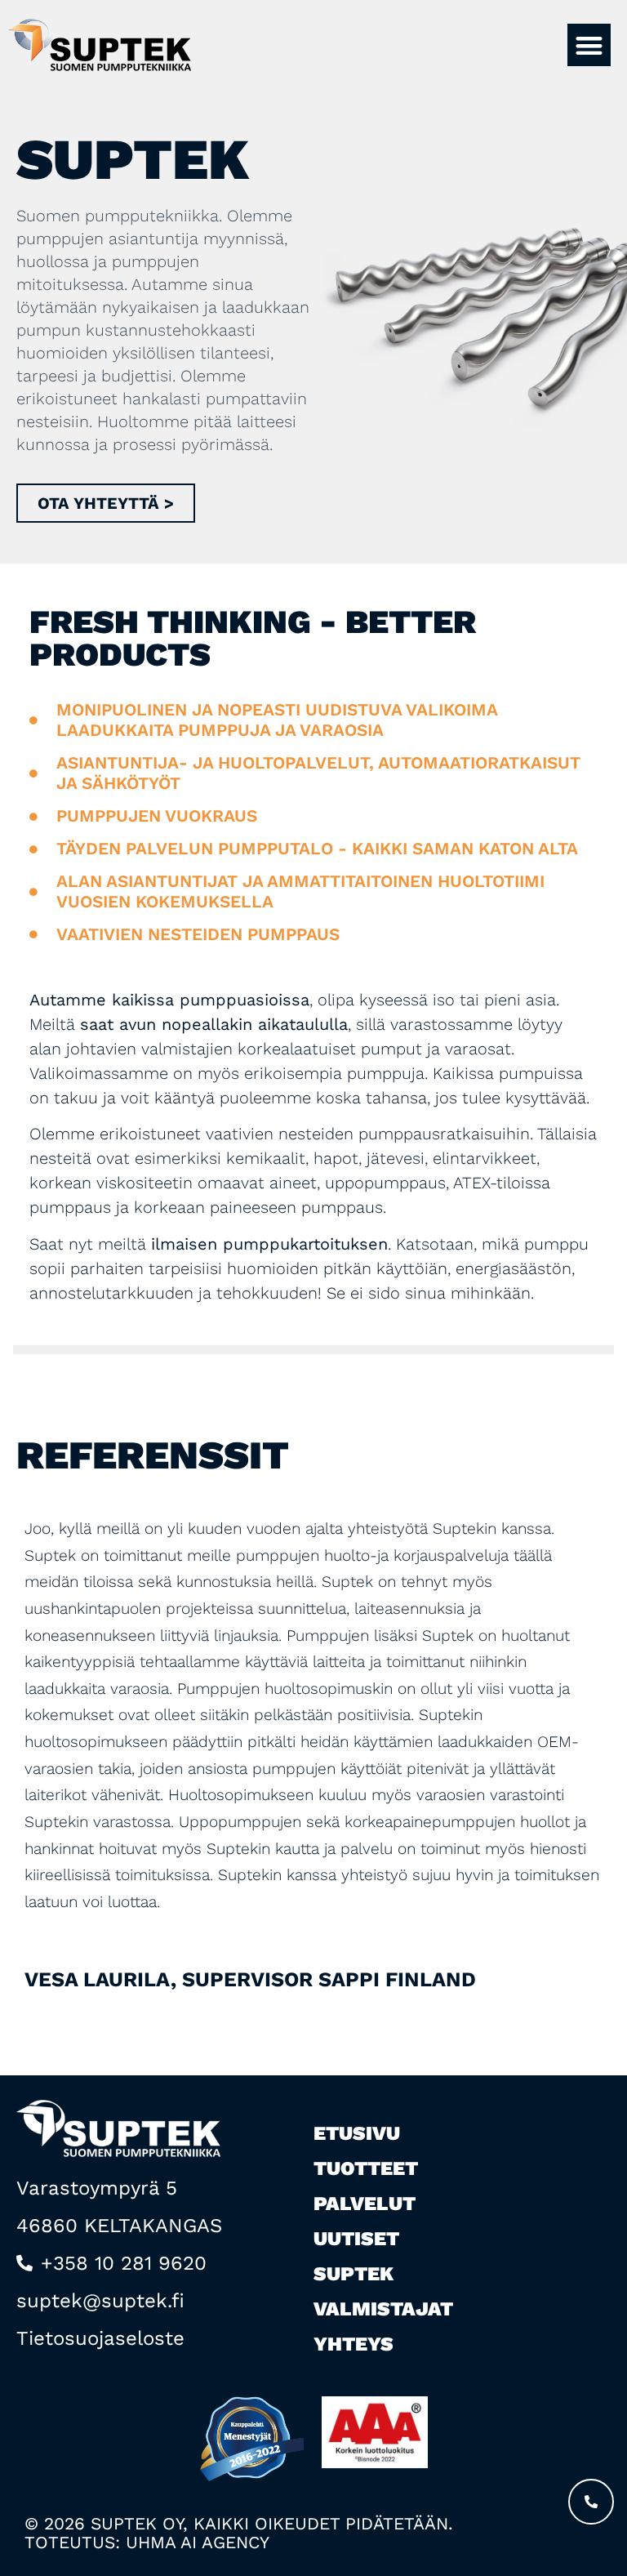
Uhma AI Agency (198, 2542)
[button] (589, 45)
